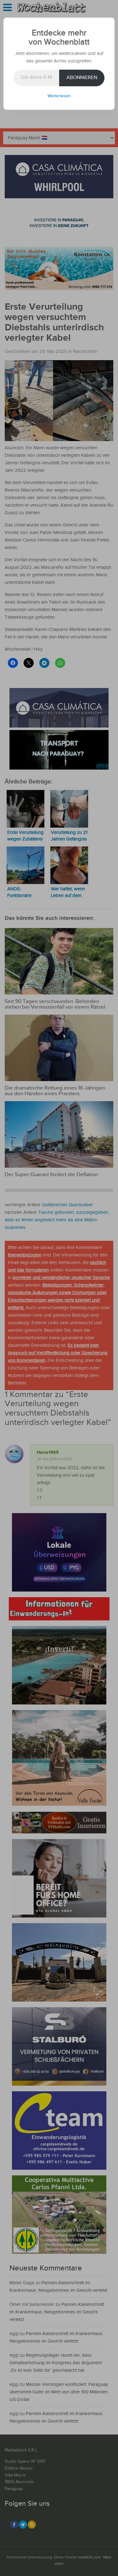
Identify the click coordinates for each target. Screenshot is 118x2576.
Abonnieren (82, 78)
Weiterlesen (59, 96)
